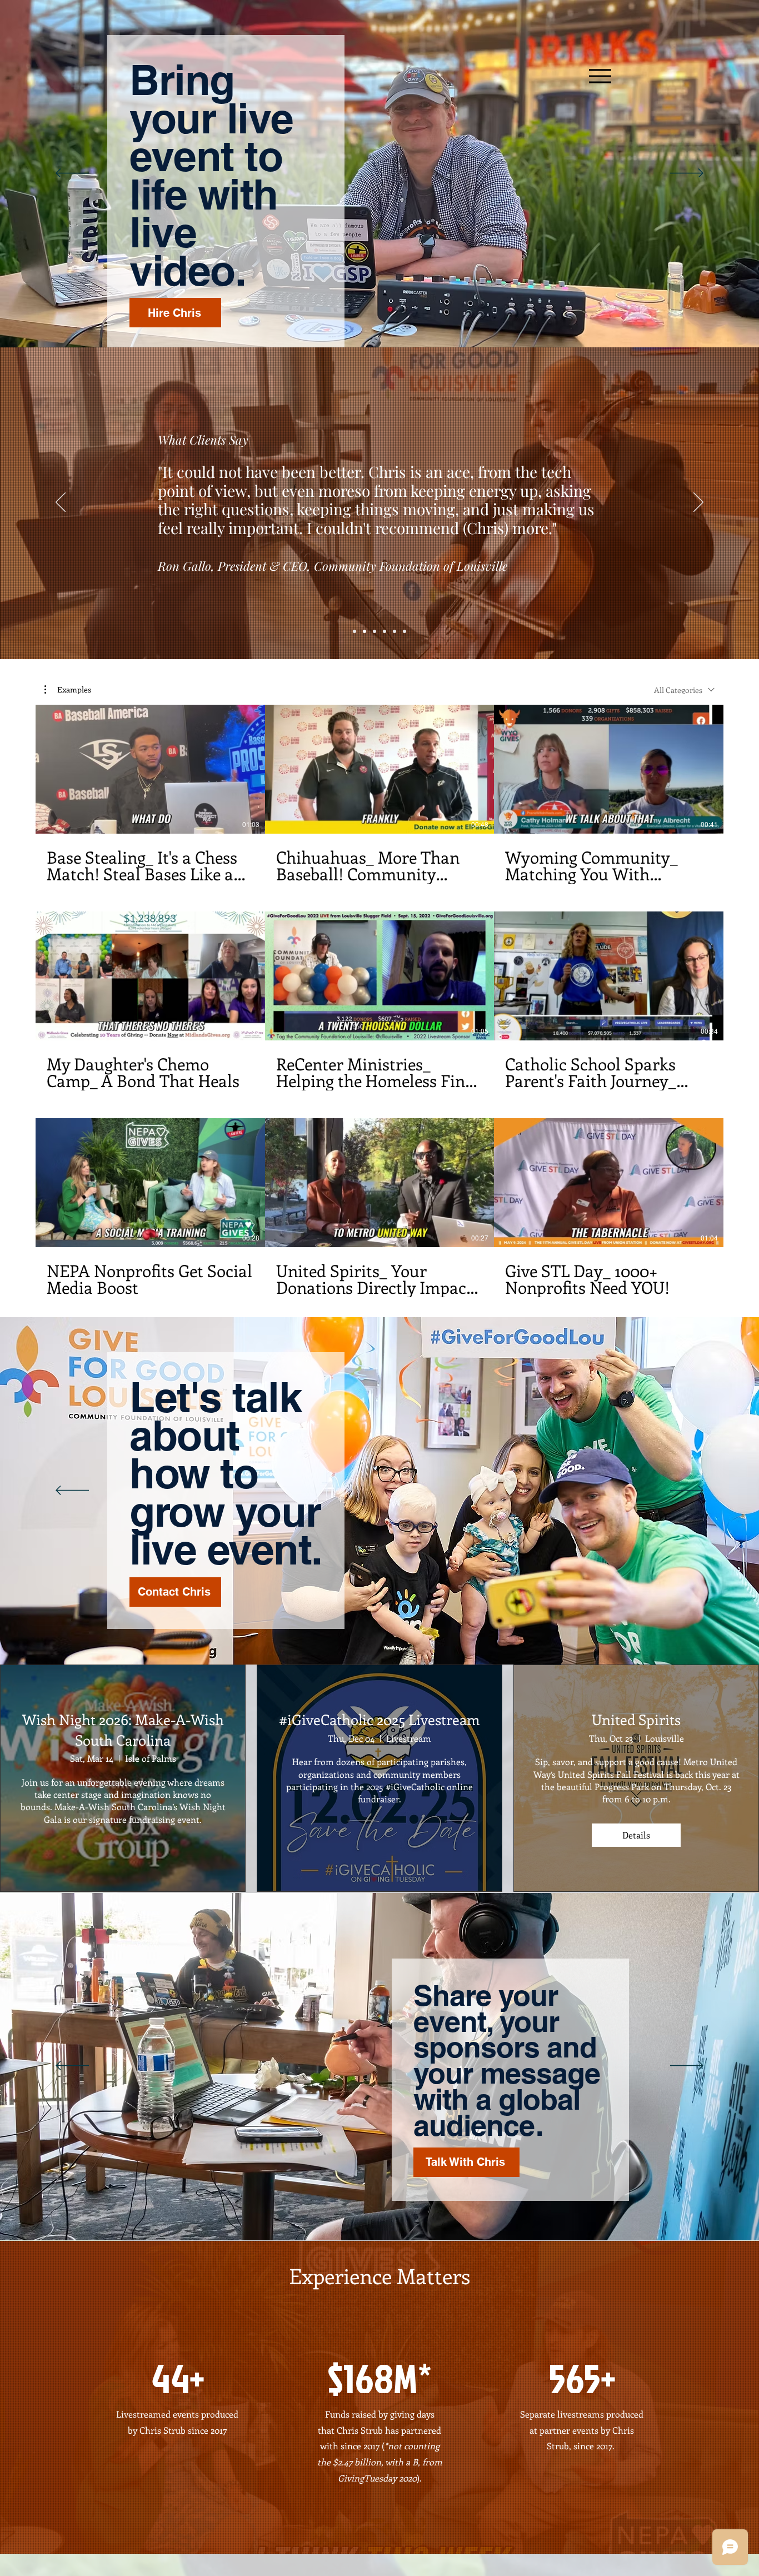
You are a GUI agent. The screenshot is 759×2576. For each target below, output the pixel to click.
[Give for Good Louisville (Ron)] (364, 631)
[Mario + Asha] (385, 631)
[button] (68, 690)
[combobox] (684, 690)
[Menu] (600, 76)
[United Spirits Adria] (374, 631)
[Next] (687, 174)
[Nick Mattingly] (395, 631)
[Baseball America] (354, 631)
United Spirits (636, 1719)
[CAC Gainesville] (405, 631)
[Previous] (72, 174)
